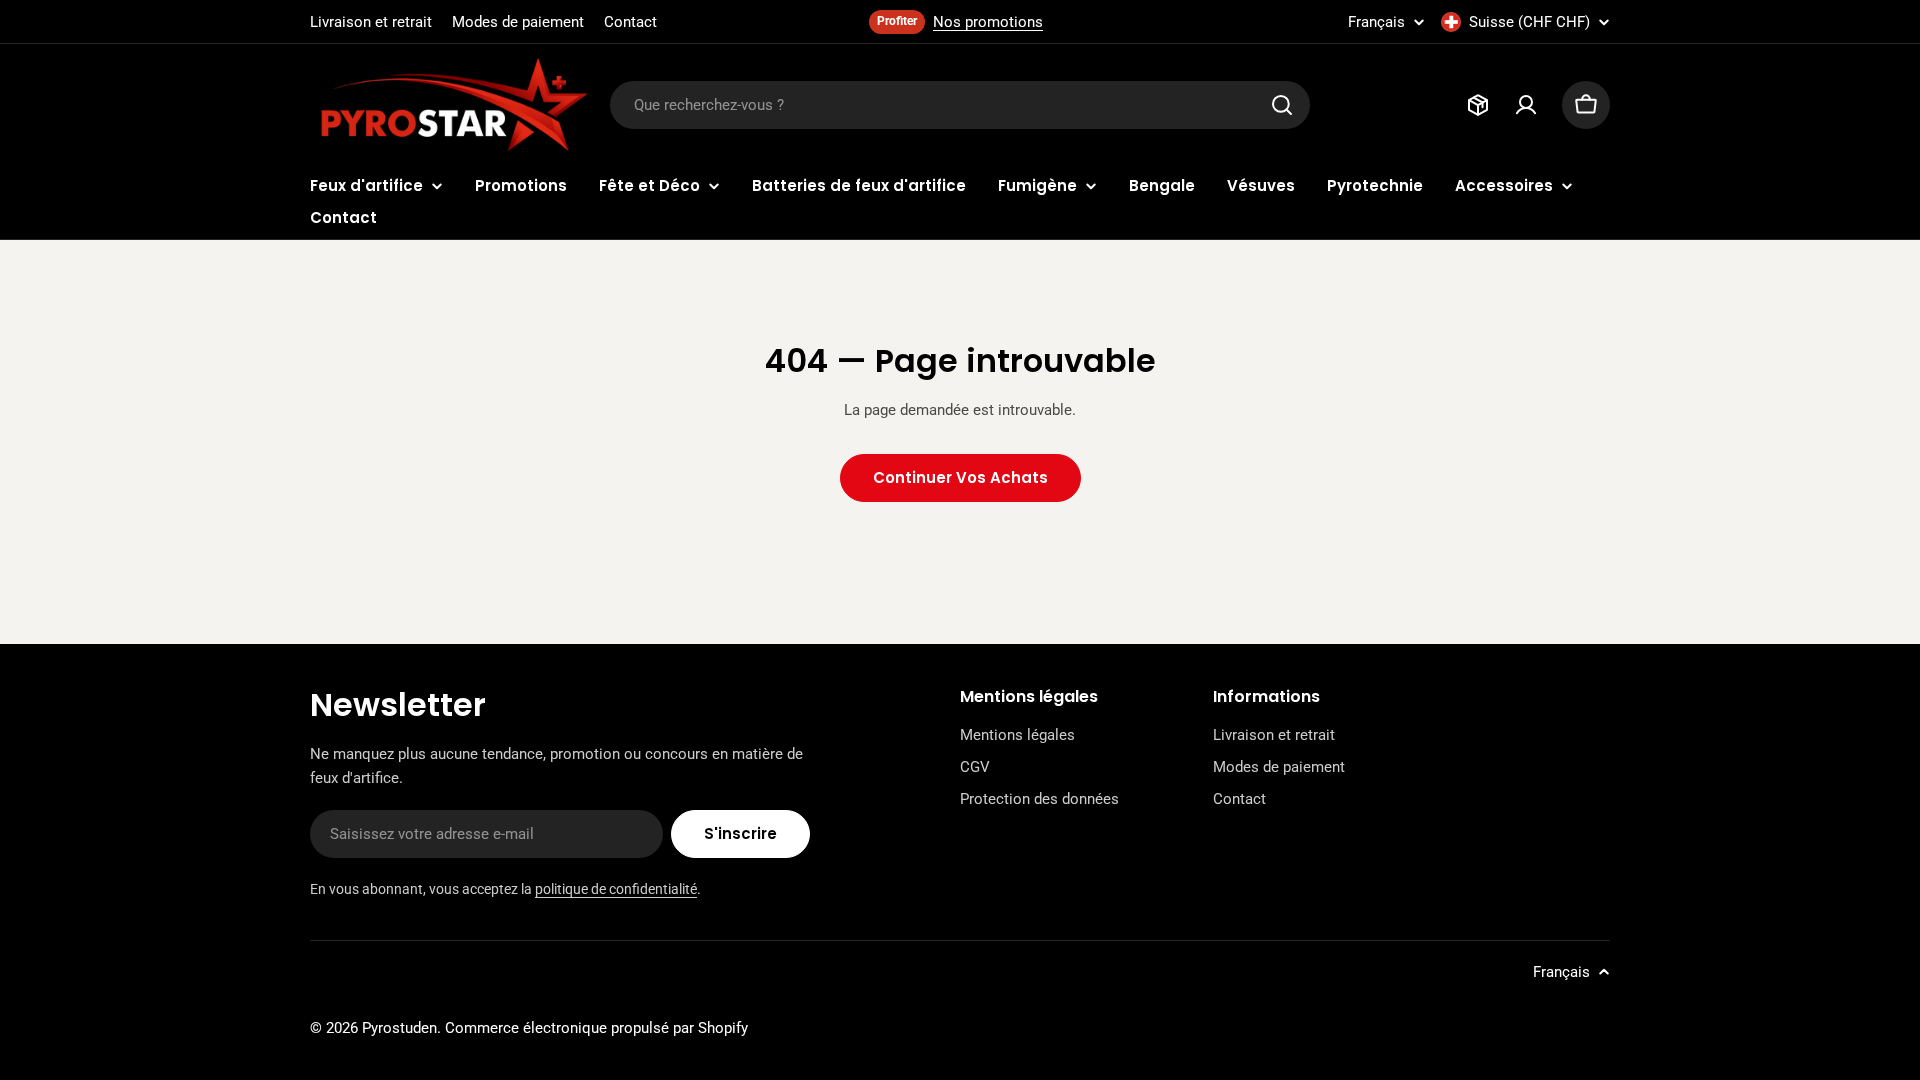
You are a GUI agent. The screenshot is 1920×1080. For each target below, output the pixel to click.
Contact (630, 22)
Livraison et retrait (371, 22)
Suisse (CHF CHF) (1529, 22)
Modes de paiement (518, 22)
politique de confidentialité (616, 889)
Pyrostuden (399, 1028)
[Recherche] (1282, 105)
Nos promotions (988, 22)
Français (1376, 22)
